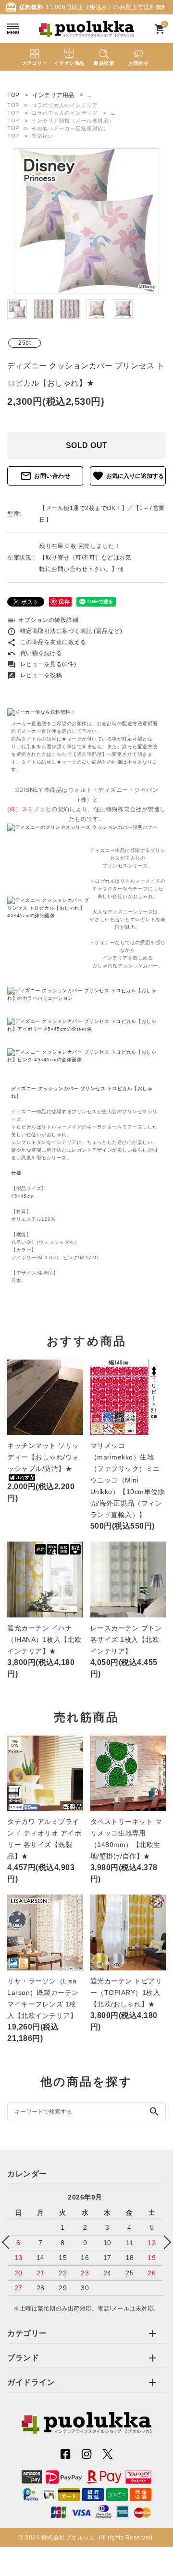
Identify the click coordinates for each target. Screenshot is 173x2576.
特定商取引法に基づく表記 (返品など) (65, 631)
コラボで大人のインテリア (64, 105)
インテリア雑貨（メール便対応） (73, 121)
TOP (13, 105)
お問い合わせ (45, 476)
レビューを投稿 (35, 675)
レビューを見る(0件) (42, 664)
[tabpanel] (86, 221)
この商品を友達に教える (47, 642)
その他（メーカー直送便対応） (70, 128)
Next (164, 2242)
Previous (9, 2242)
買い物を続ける (35, 653)
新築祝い (42, 136)
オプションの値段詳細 (43, 620)
